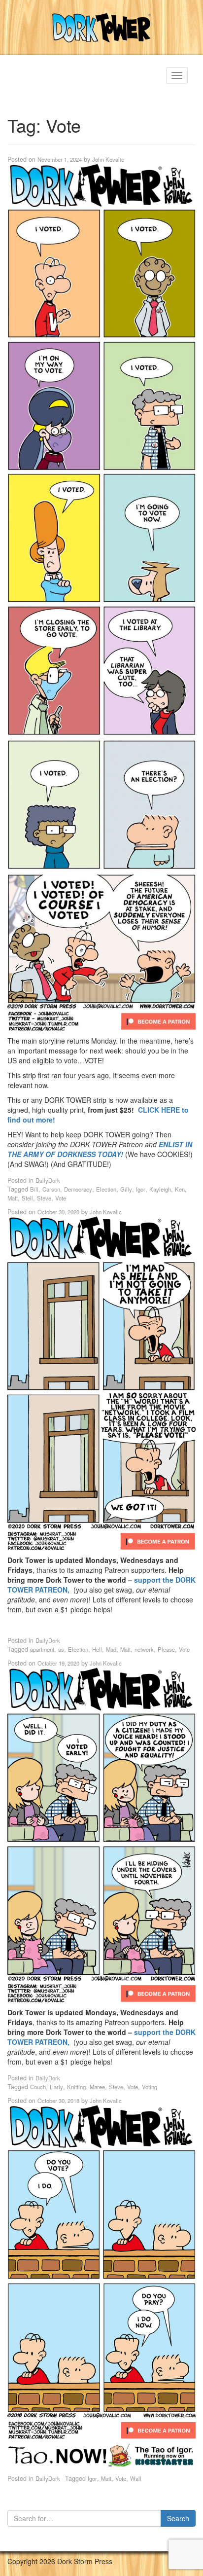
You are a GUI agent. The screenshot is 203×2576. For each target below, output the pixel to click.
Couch (38, 2087)
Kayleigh (160, 1189)
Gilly (126, 1189)
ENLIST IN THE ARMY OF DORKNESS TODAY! (100, 1149)
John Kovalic (108, 159)
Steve (44, 1198)
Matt (13, 1198)
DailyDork (48, 1180)
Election (106, 1189)
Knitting (76, 2087)
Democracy (78, 1189)
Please (166, 1649)
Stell (27, 1198)
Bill (34, 1189)
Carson (51, 1189)
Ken (180, 1189)
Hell (97, 1649)
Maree (97, 2087)
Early (56, 2087)
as (61, 1649)
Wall (136, 2478)
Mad (111, 1649)
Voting (150, 2087)
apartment (42, 1649)
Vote (61, 1198)
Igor (141, 1189)
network (144, 1649)
